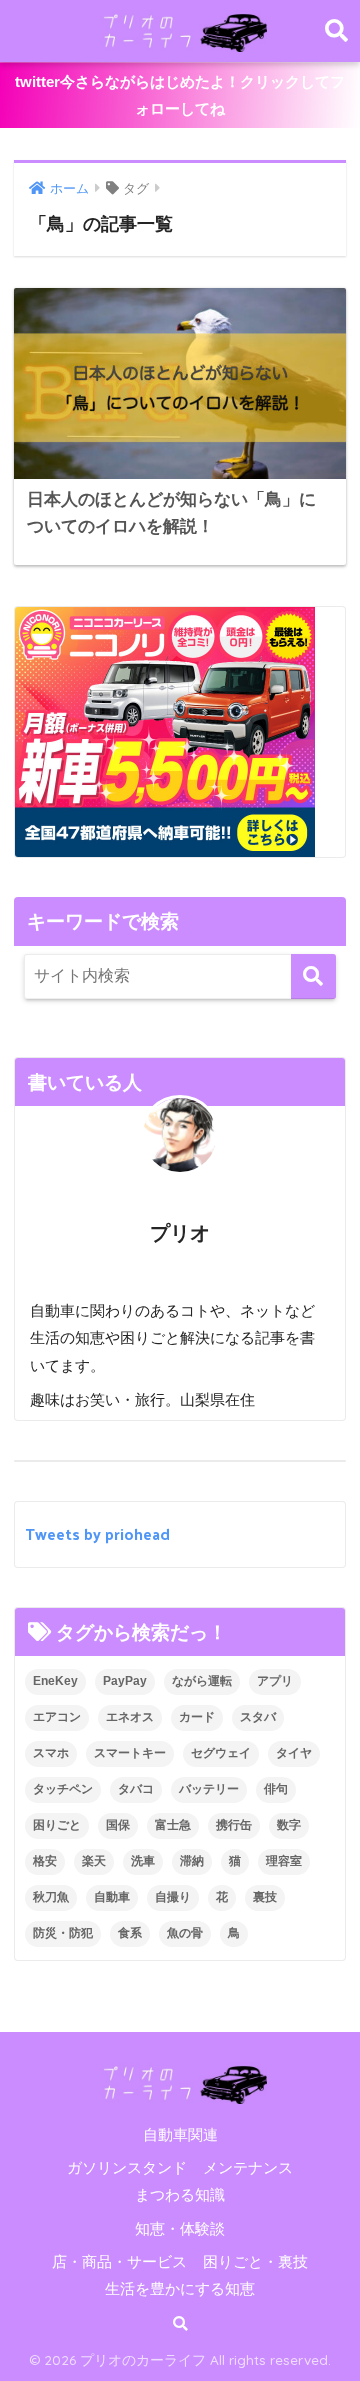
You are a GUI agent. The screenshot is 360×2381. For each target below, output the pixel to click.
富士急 (173, 1825)
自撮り (173, 1897)
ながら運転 (202, 1681)
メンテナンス (248, 2168)
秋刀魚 (51, 1897)
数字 (289, 1825)
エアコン (57, 1717)
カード (197, 1717)
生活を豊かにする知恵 (180, 2289)
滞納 (192, 1861)
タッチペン (63, 1789)
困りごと (57, 1825)
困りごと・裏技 (255, 2262)
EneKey (55, 1681)
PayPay (125, 1681)
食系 (130, 1933)
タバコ (136, 1789)
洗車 (143, 1861)
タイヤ (294, 1753)
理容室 (284, 1861)
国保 (118, 1825)
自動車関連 (180, 2135)
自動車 (112, 1897)
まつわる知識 (180, 2195)
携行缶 (234, 1825)
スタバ (258, 1717)
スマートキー (130, 1753)
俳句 (276, 1789)
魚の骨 (185, 1933)
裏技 (265, 1897)
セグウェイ (221, 1753)
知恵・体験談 (180, 2229)
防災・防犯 (63, 1933)
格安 (45, 1861)
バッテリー (209, 1789)
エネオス (130, 1717)
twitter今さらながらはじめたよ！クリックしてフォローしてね (180, 95)
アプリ (275, 1681)
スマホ (51, 1753)
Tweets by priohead (97, 1533)
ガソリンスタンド (127, 2168)
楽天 (94, 1861)
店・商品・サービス (119, 2262)
